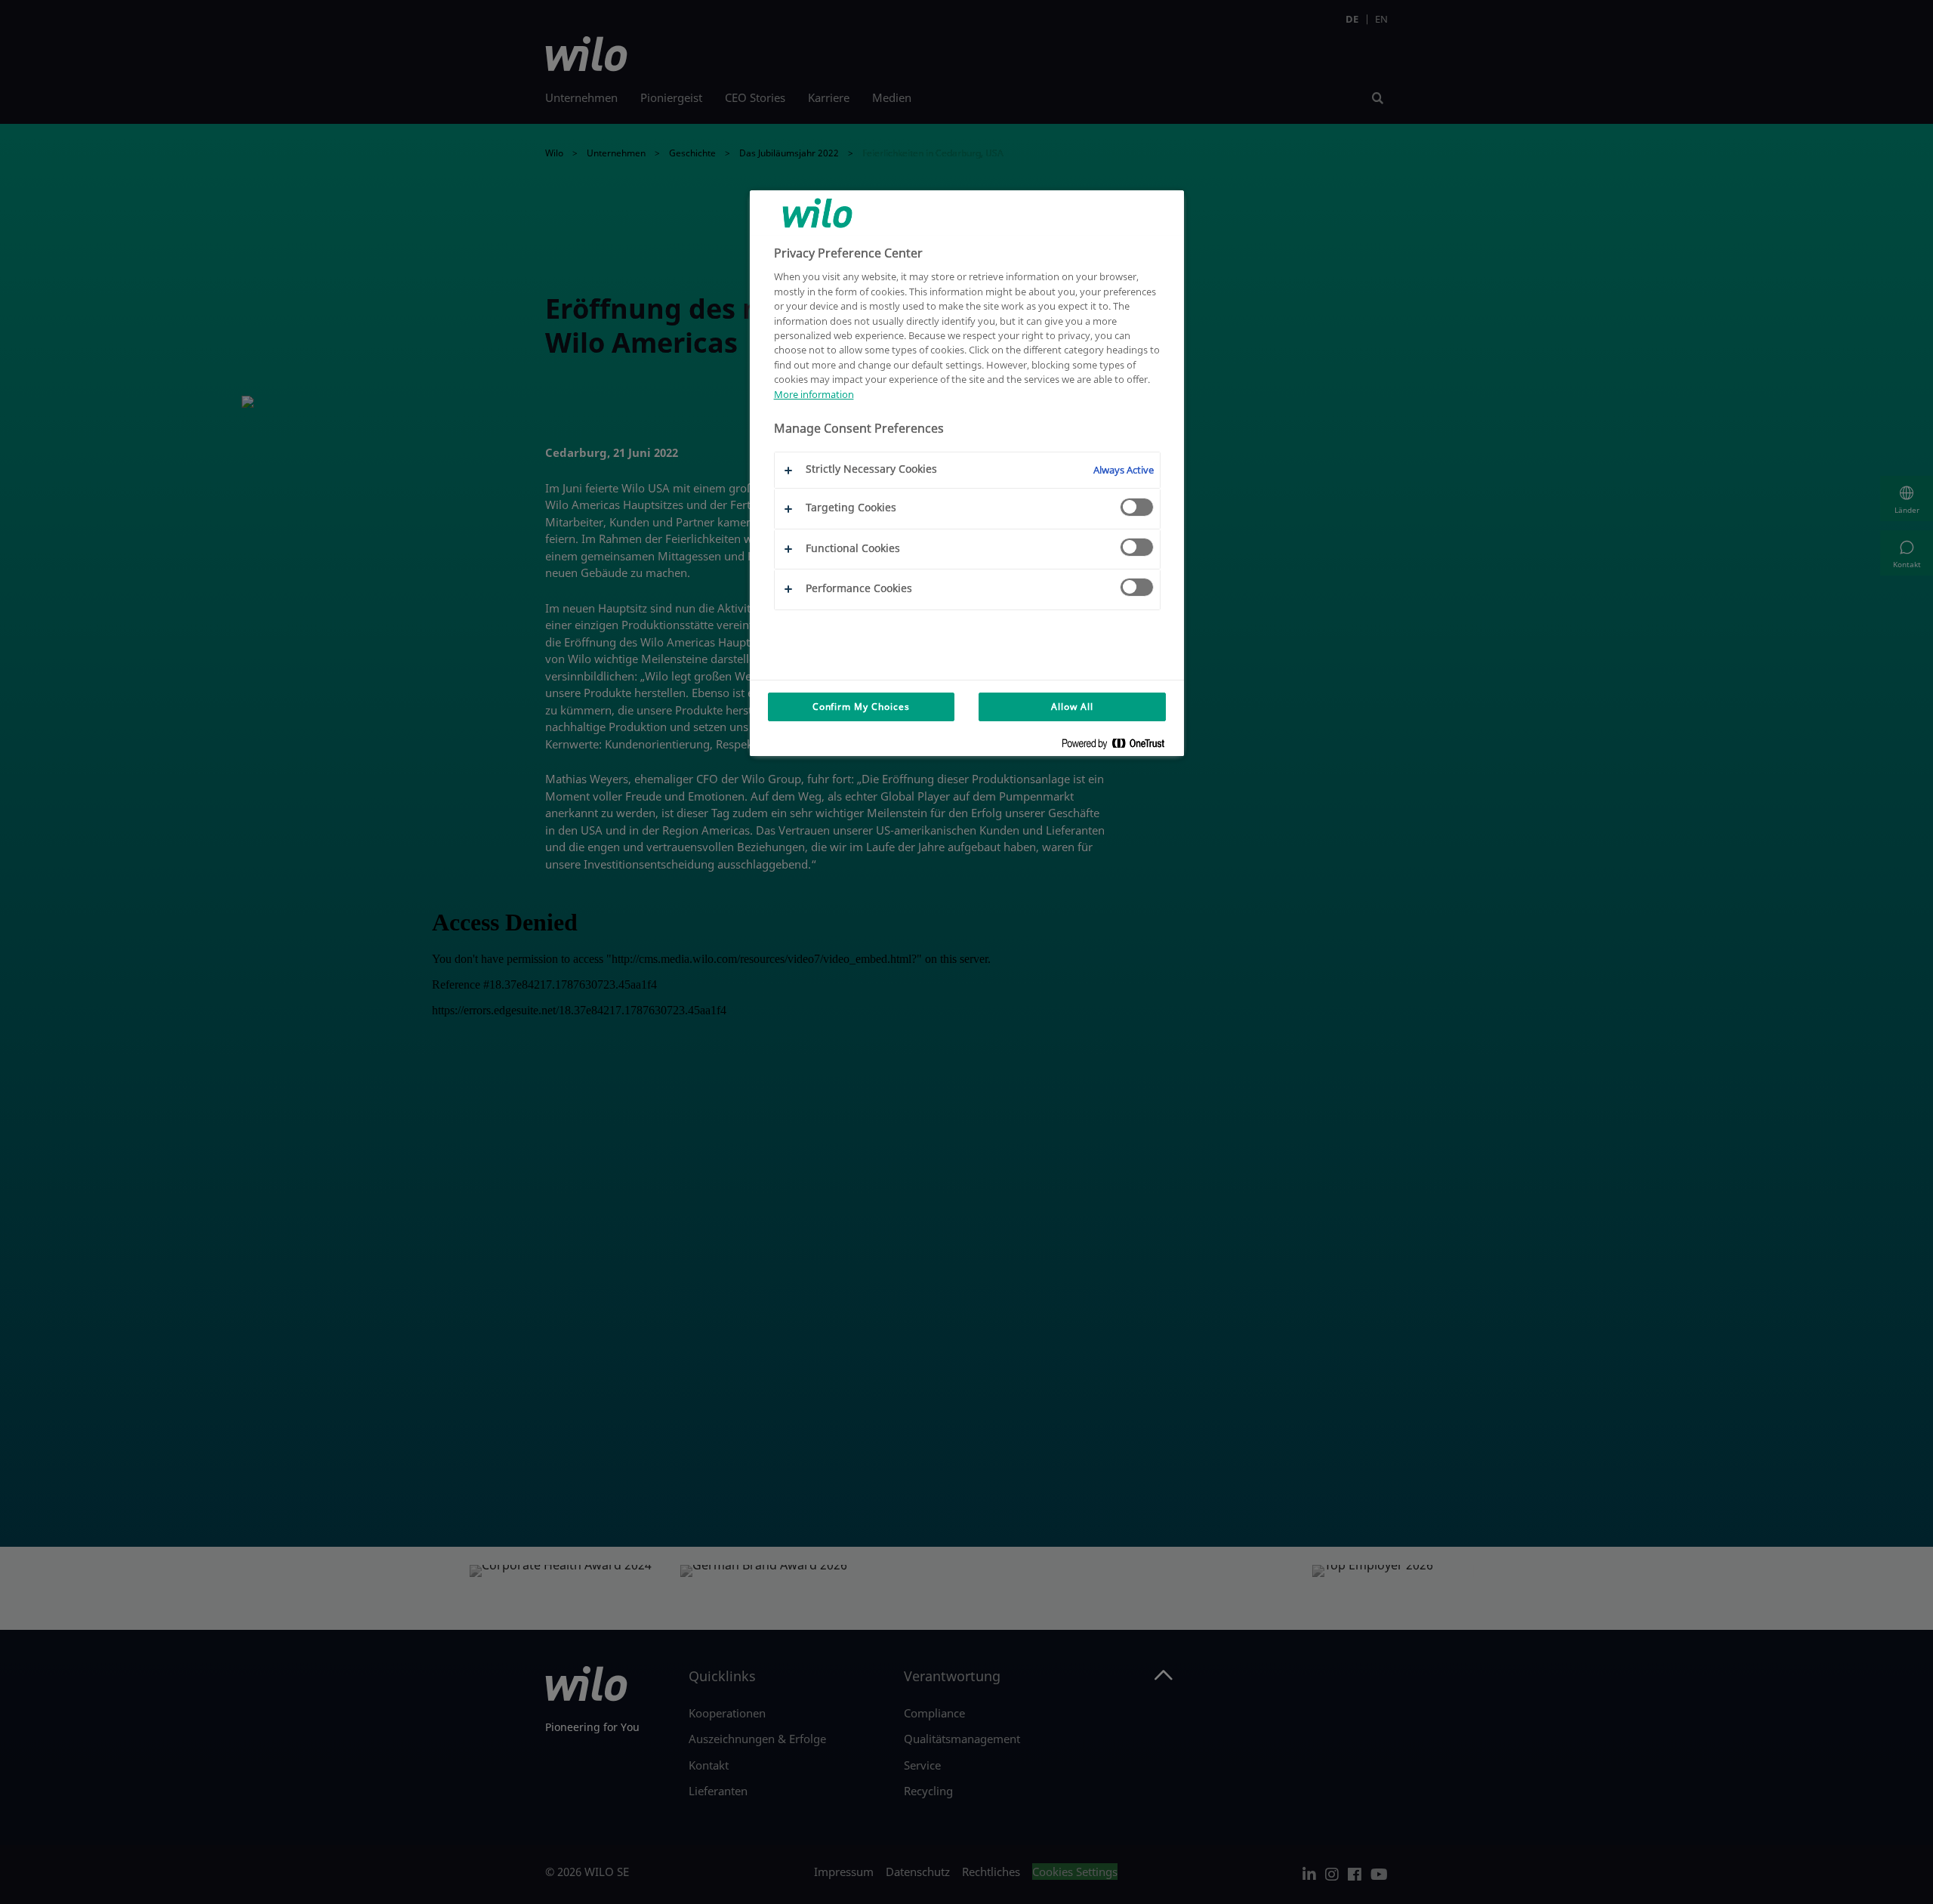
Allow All (1072, 707)
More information (814, 394)
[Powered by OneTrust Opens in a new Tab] (1119, 747)
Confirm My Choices (861, 707)
